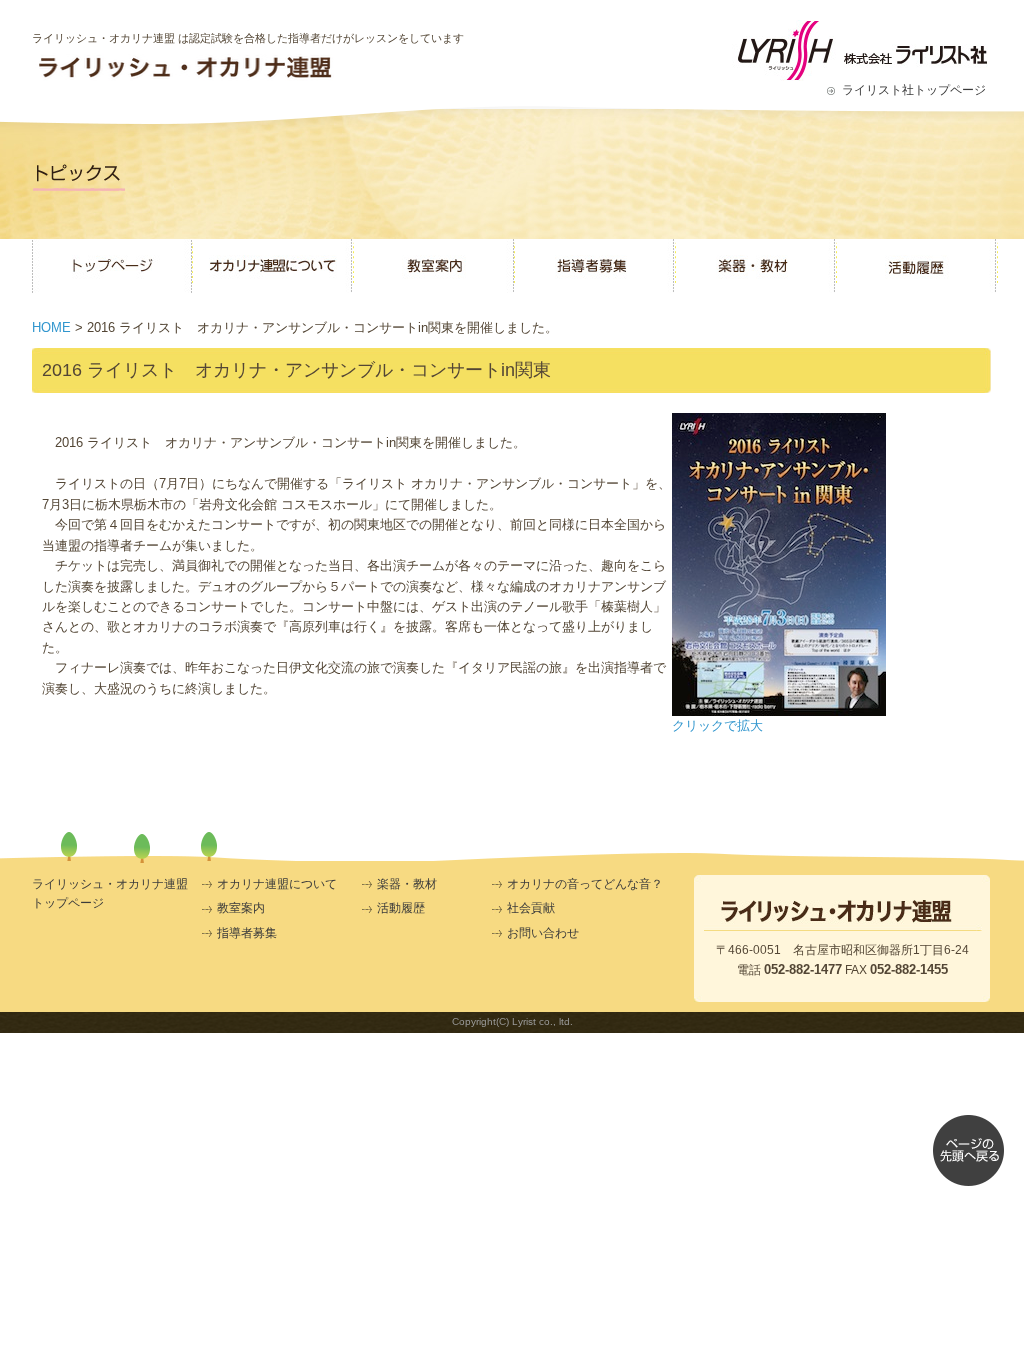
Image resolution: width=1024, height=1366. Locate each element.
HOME (51, 327)
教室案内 (241, 908)
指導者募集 (247, 933)
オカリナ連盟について (277, 884)
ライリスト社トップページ (914, 90)
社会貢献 (531, 908)
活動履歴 (401, 908)
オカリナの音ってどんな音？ (585, 884)
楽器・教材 (407, 884)
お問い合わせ (543, 933)
